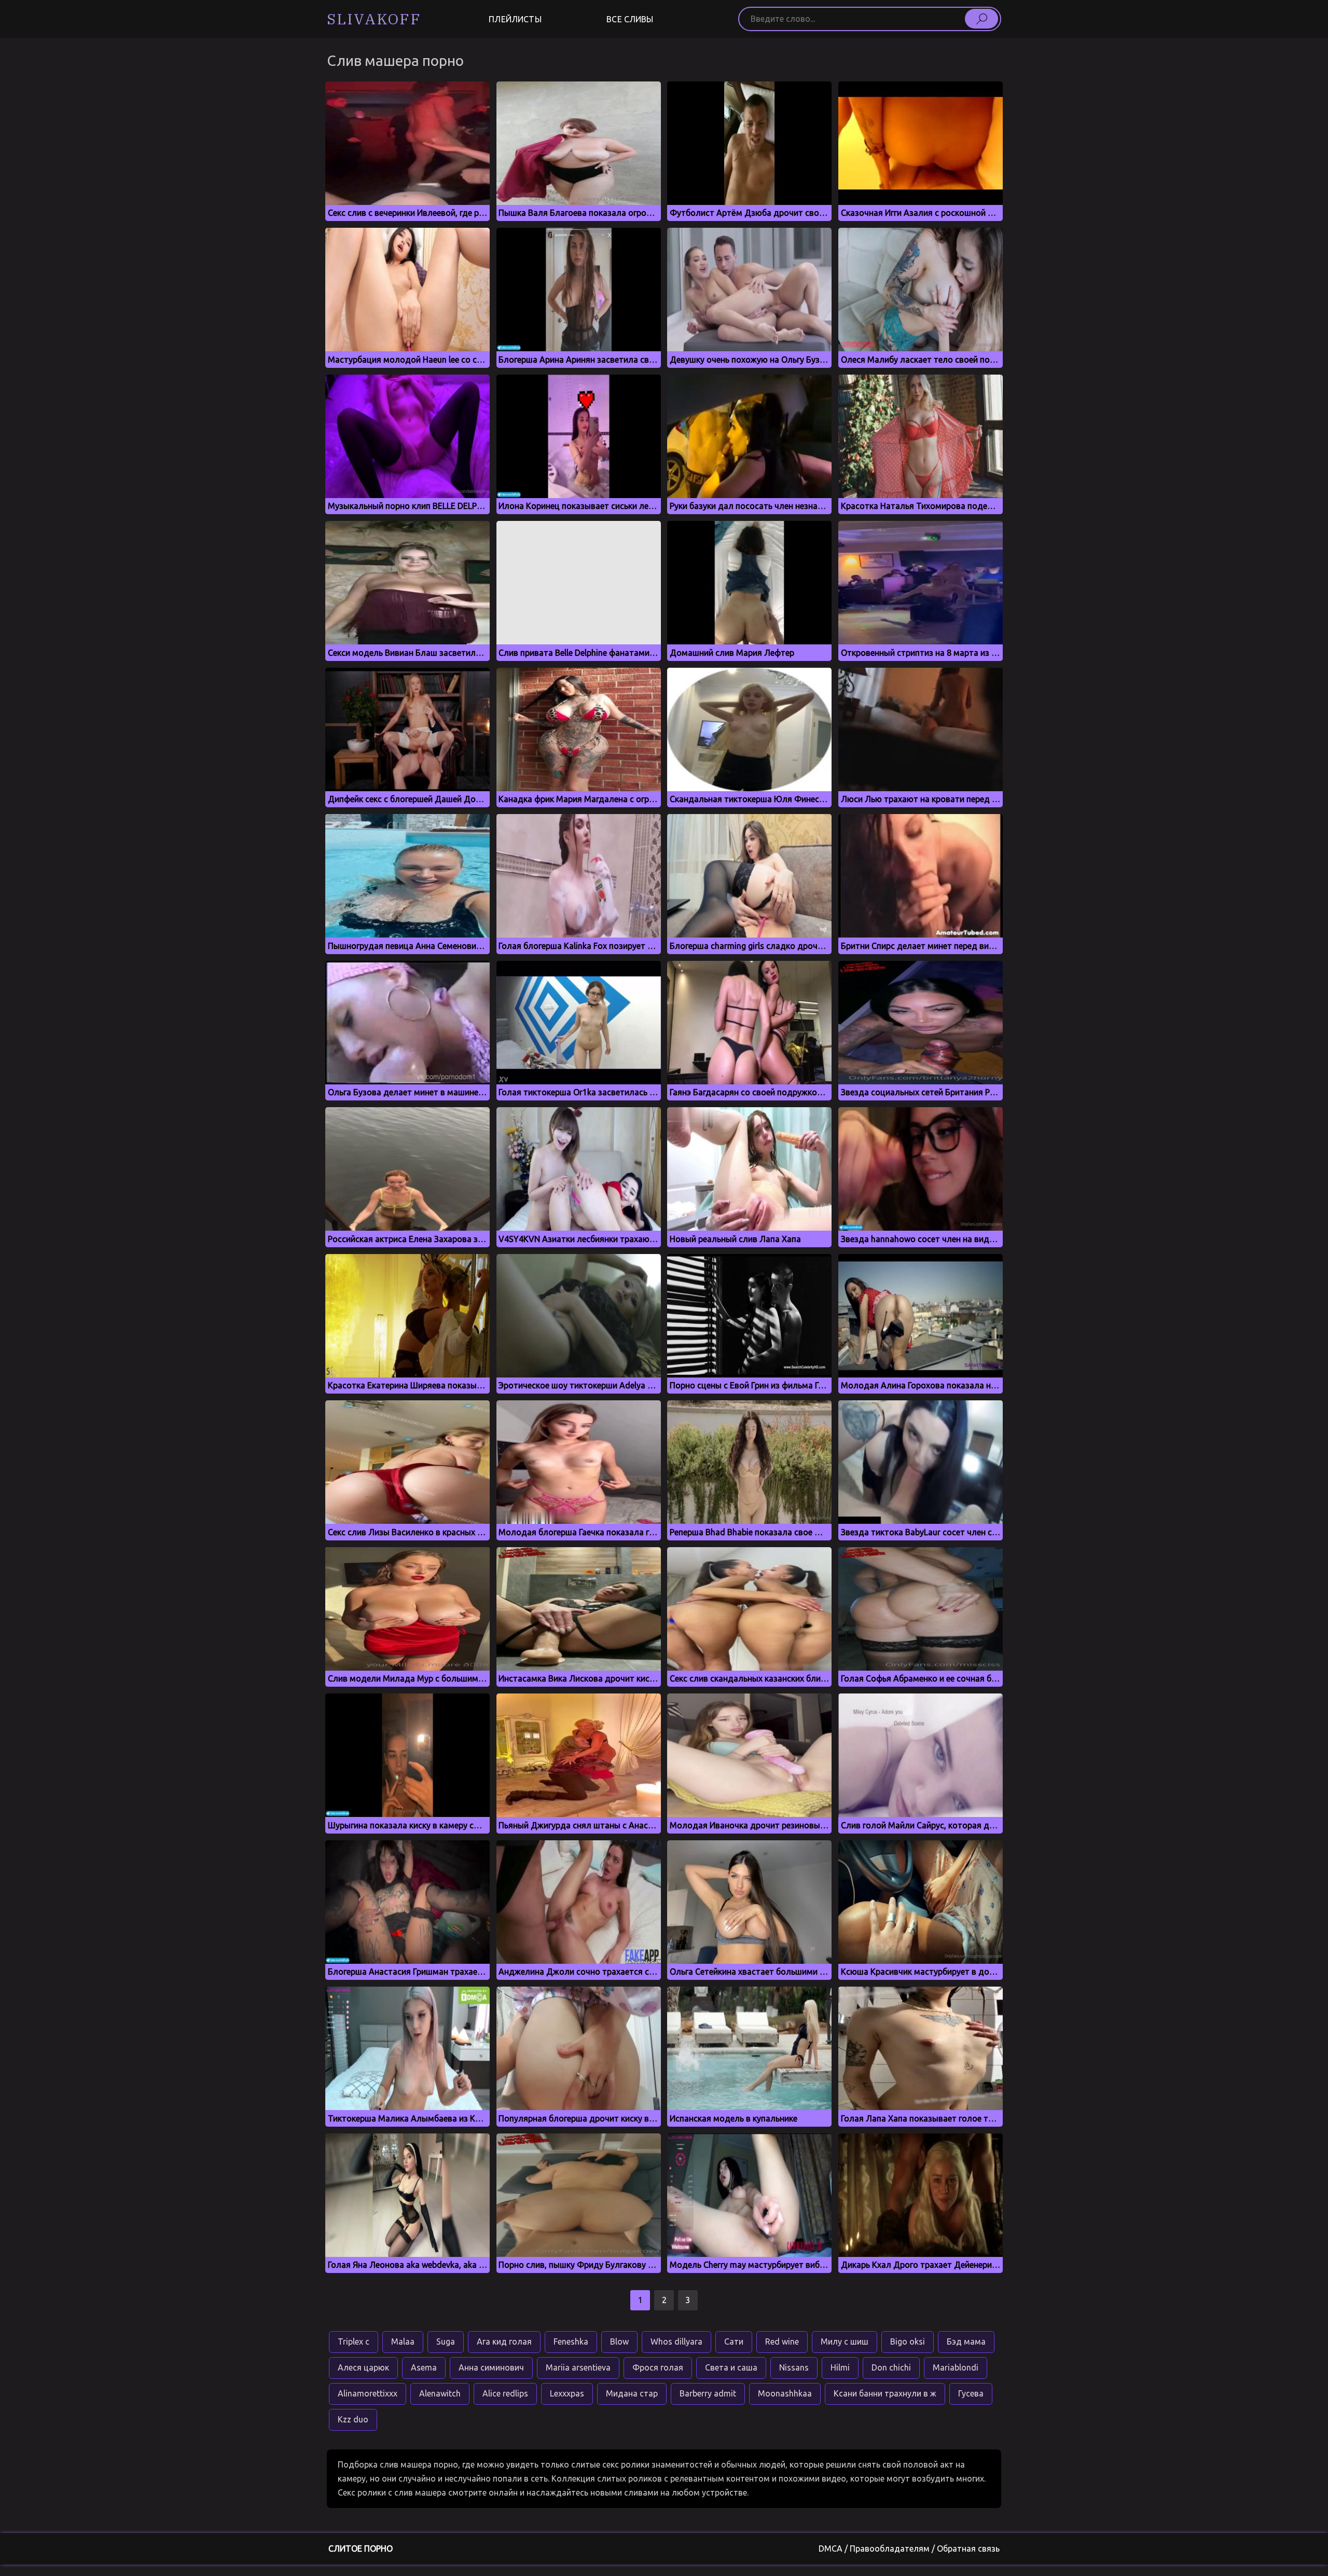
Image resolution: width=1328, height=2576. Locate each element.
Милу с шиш (845, 2341)
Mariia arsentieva (578, 2367)
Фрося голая (658, 2367)
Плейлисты (515, 19)
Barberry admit (708, 2393)
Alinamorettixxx (368, 2393)
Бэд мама (966, 2341)
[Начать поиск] (981, 19)
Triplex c (354, 2341)
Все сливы (630, 19)
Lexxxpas (567, 2393)
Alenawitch (440, 2393)
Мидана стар (632, 2393)
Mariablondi (956, 2367)
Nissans (794, 2367)
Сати (734, 2341)
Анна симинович (491, 2367)
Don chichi (891, 2367)
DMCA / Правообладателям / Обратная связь (909, 2549)
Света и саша (731, 2367)
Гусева (971, 2393)
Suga (446, 2341)
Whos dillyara (676, 2341)
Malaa (403, 2341)
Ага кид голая (504, 2341)
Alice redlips (505, 2393)
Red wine (782, 2341)
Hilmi (840, 2367)
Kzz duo (353, 2419)
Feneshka (571, 2341)
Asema (424, 2367)
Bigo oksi (908, 2341)
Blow (619, 2341)
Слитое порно (361, 2549)
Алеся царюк (363, 2367)
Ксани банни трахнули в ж (885, 2393)
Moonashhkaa (785, 2393)
